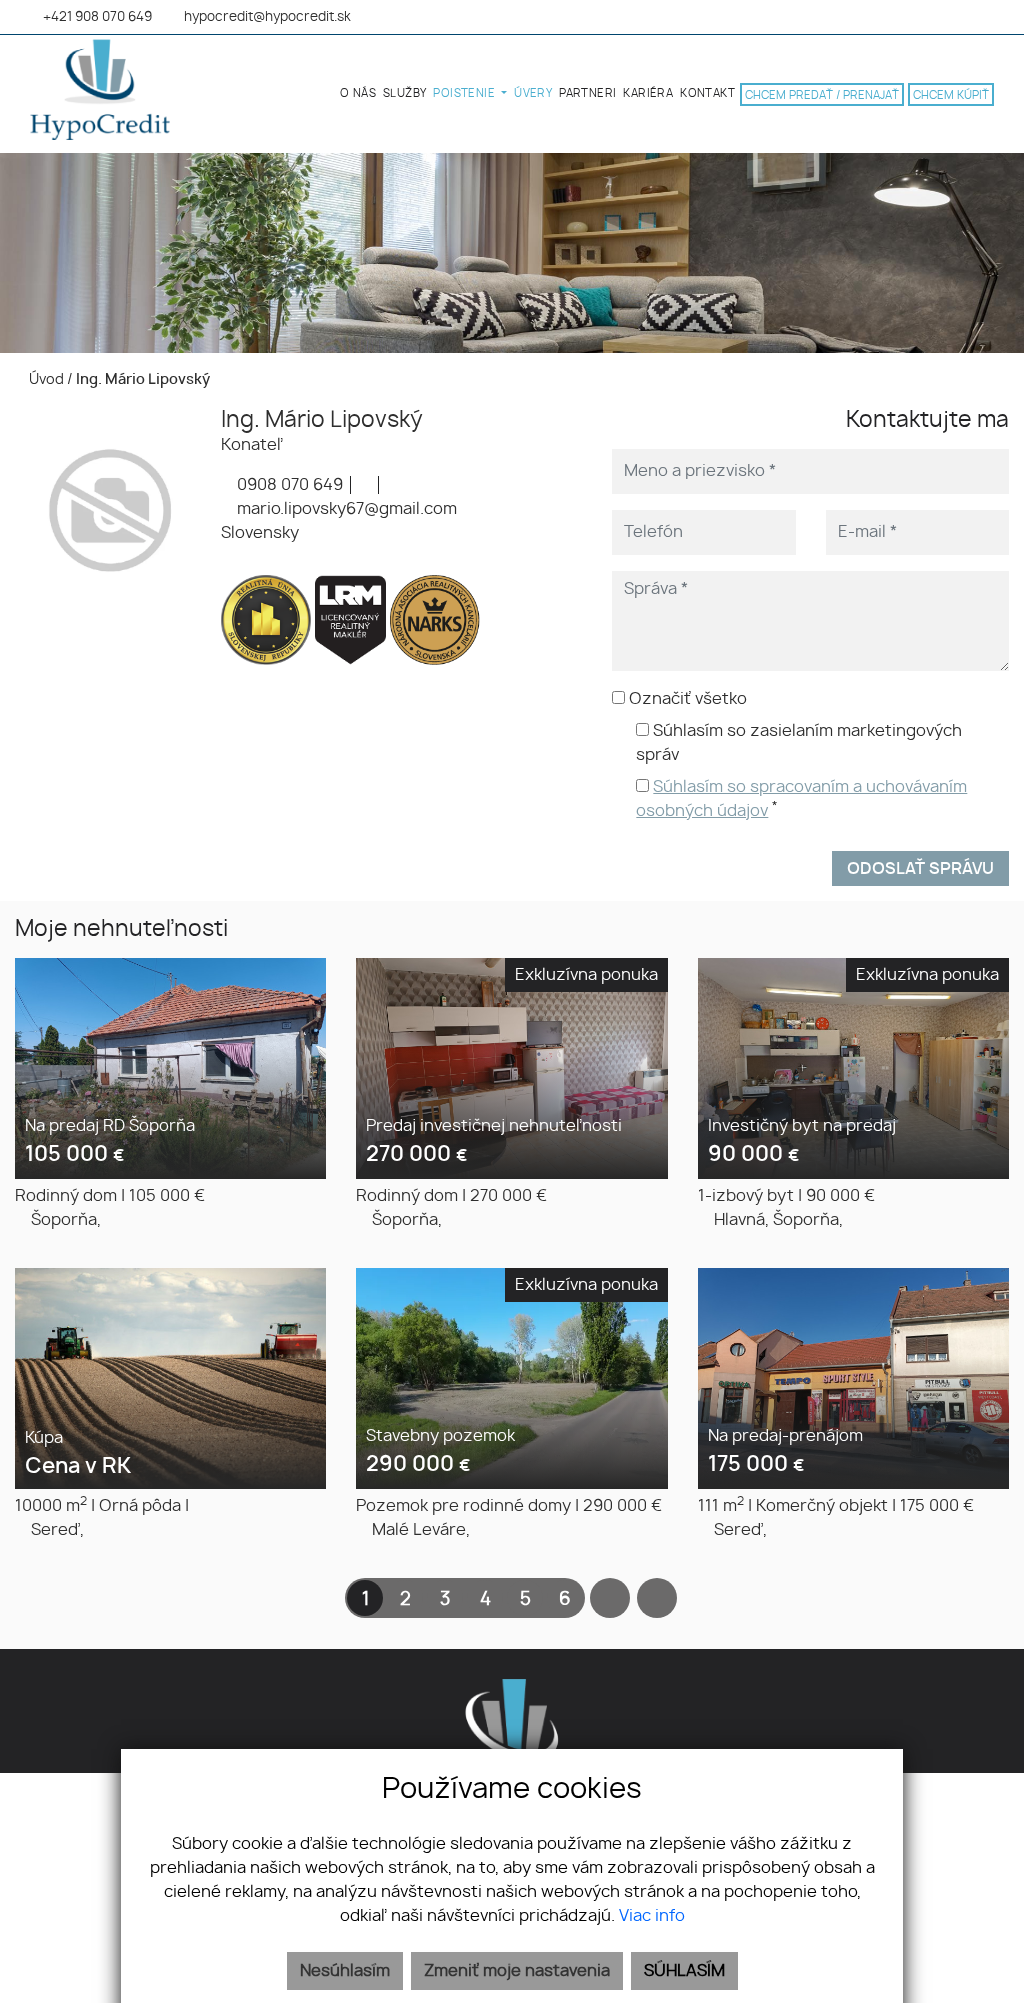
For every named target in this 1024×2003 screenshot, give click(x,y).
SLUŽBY (404, 93)
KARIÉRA (648, 93)
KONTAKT (707, 93)
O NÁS (358, 93)
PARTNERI (587, 93)
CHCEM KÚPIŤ (951, 95)
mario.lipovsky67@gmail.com (345, 509)
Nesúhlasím (345, 1971)
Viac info (652, 1916)
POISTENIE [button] (465, 93)
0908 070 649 (288, 485)
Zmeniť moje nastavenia (517, 1971)
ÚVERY (533, 93)
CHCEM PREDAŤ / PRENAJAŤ (822, 95)
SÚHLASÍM (684, 1971)
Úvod (45, 379)
